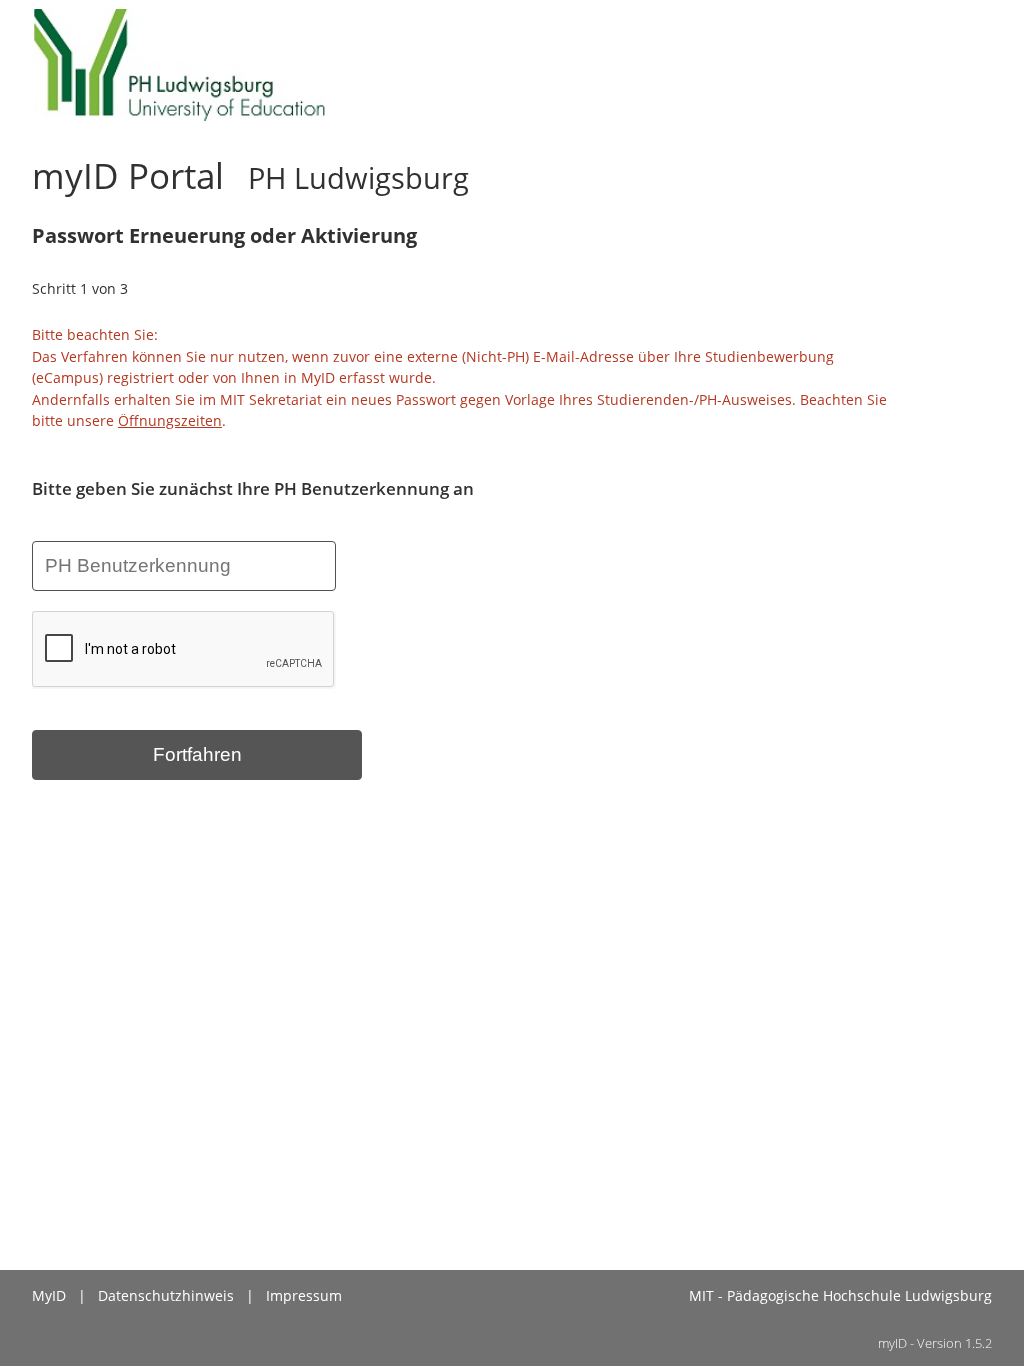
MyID (49, 1295)
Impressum (304, 1295)
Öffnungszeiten (170, 420)
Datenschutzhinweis (166, 1295)
